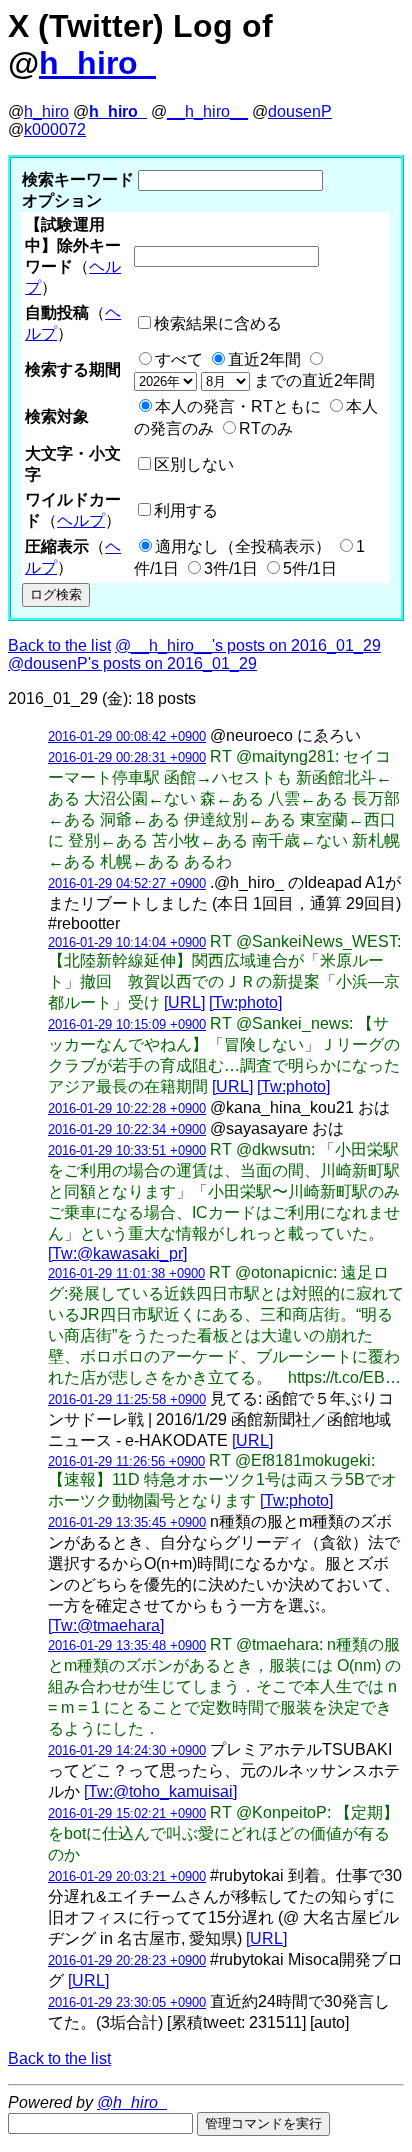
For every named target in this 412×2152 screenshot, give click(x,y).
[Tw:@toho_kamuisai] (160, 1791)
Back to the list (59, 645)
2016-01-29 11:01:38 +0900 (126, 1273)
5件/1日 (310, 568)
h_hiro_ (97, 63)
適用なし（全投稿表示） (243, 546)
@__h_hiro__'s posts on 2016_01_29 (248, 645)
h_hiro (46, 111)
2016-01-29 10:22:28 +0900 (127, 1108)
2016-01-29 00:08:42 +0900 (127, 736)
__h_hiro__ (207, 111)
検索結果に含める (218, 323)
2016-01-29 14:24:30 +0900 (127, 1750)
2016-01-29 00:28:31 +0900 (127, 757)
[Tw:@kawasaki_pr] (117, 1253)
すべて (179, 359)
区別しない (194, 464)
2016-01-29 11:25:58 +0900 (127, 1399)
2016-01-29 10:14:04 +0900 (127, 942)
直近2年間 (264, 359)
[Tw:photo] (245, 1002)
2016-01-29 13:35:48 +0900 (127, 1645)
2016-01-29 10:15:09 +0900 (127, 1024)
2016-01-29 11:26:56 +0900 (126, 1461)
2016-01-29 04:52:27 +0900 (127, 883)
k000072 (55, 129)
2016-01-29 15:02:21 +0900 (127, 1813)
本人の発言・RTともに (238, 406)
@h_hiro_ (132, 2102)
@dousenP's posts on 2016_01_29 (132, 663)
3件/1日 (231, 568)
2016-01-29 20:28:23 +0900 (127, 1960)
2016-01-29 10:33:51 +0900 (127, 1150)
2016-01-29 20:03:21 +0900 (127, 1876)
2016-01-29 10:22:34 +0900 (127, 1129)
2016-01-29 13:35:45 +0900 (127, 1522)
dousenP (300, 111)
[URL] (184, 1002)
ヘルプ (81, 520)
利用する (186, 510)
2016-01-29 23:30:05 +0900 (127, 2002)
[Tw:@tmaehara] (106, 1625)
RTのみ (266, 428)
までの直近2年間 (312, 380)
